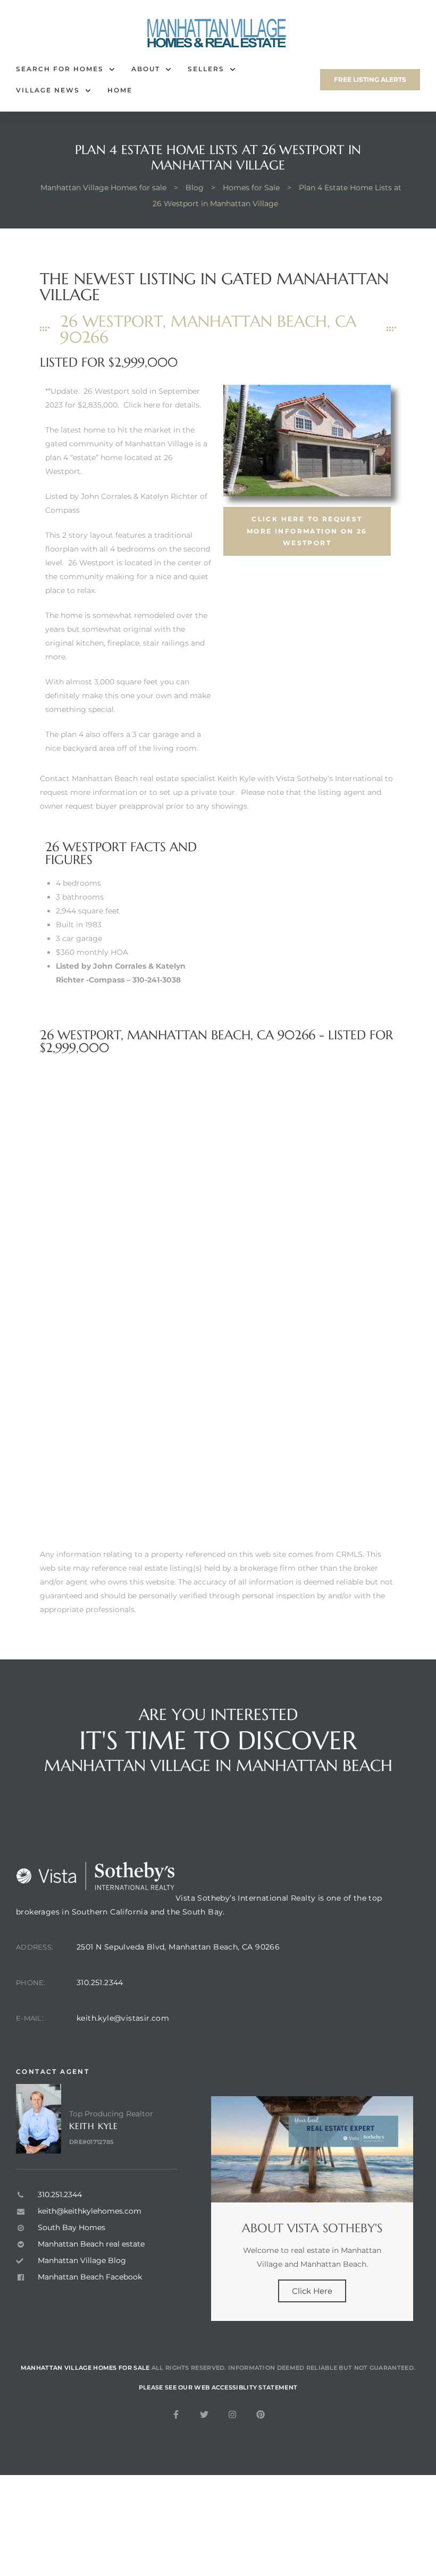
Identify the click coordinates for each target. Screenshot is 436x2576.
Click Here (312, 2291)
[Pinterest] (261, 2414)
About (146, 69)
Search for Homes (60, 69)
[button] (370, 80)
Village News (48, 90)
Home (120, 90)
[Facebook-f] (176, 2414)
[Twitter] (204, 2414)
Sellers (206, 69)
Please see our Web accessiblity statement (218, 2387)
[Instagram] (232, 2414)
